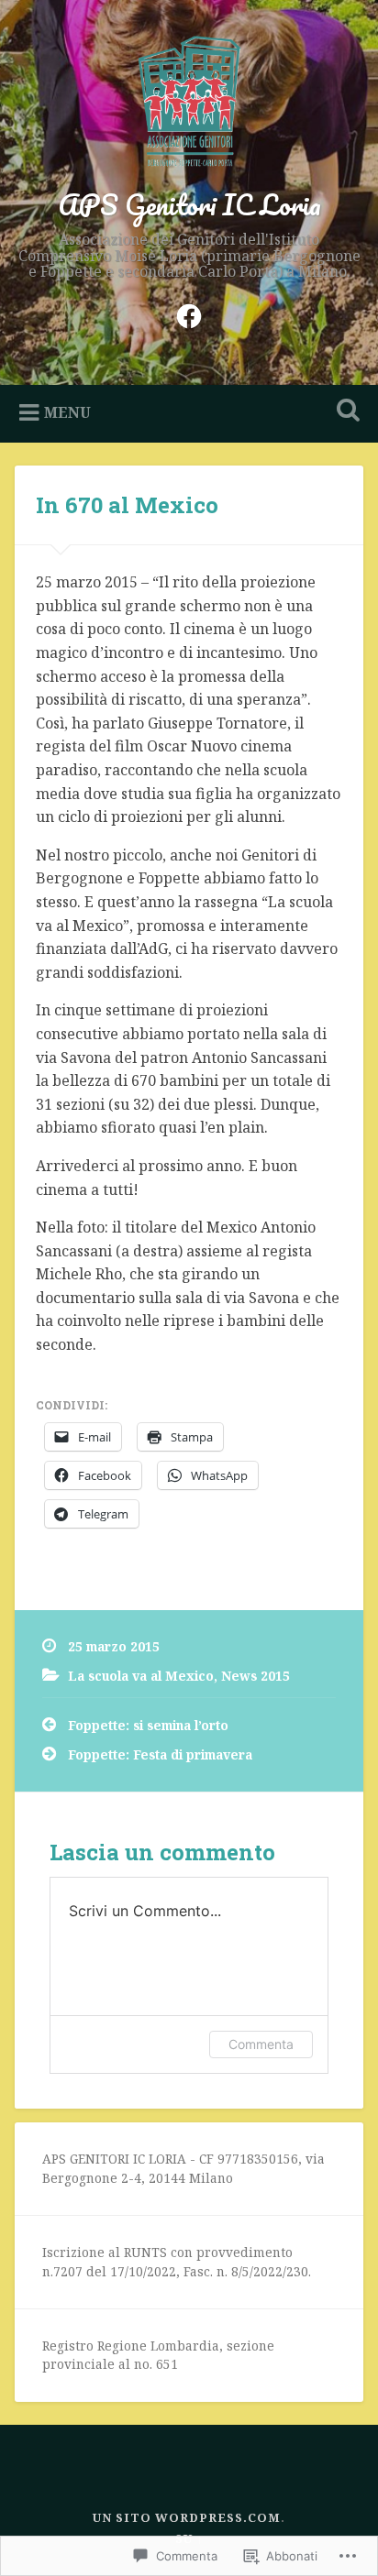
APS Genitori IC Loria (189, 205)
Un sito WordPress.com (187, 2517)
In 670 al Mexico (127, 505)
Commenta (261, 2044)
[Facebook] (189, 313)
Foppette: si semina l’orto (148, 1725)
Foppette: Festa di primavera (160, 1754)
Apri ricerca (344, 412)
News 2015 (256, 1676)
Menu (67, 412)
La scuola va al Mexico (141, 1676)
